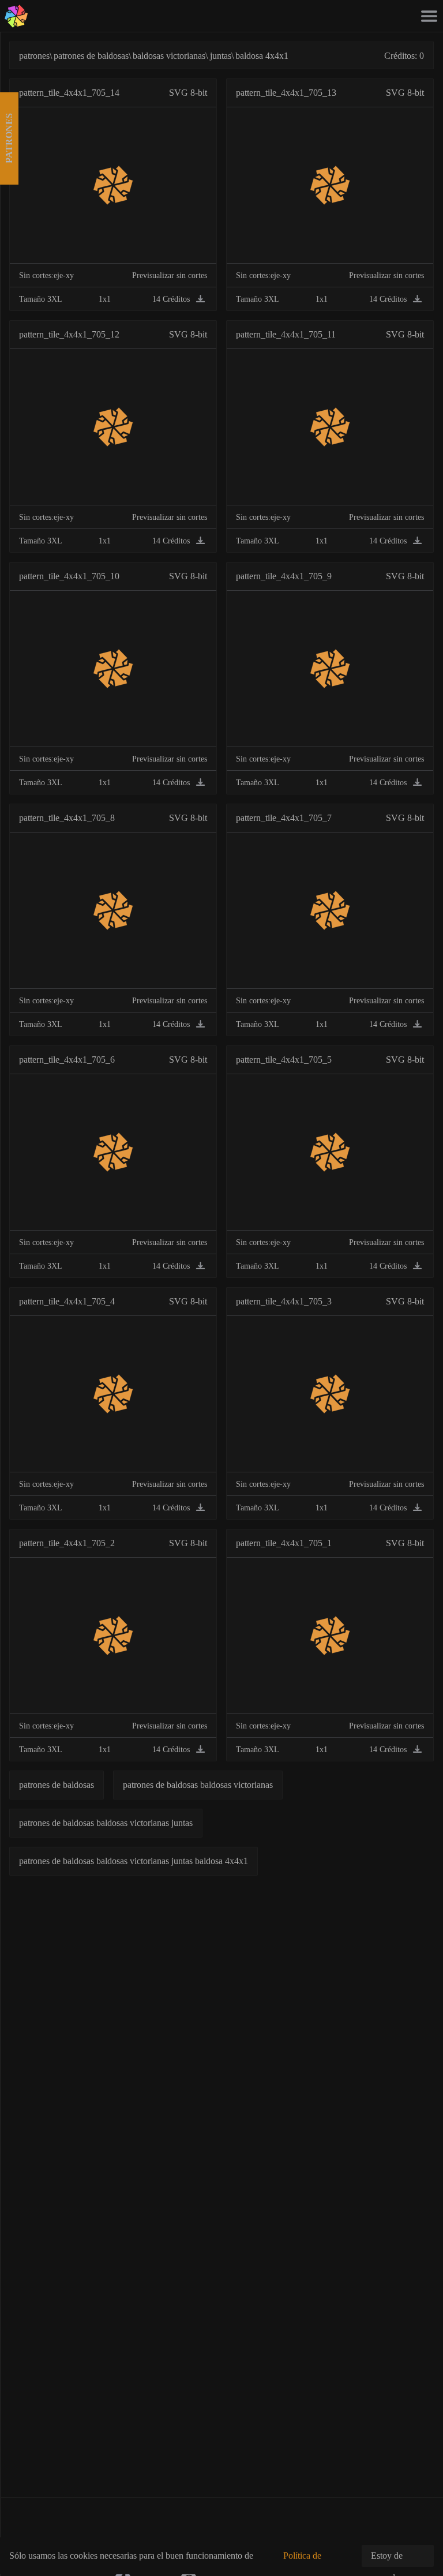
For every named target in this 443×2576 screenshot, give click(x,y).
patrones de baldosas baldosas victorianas (198, 1785)
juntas (221, 56)
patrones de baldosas (91, 56)
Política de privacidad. (303, 2562)
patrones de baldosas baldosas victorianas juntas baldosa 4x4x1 (134, 1861)
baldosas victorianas (169, 56)
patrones (34, 56)
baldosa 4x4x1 (262, 56)
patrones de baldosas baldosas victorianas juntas (106, 1823)
